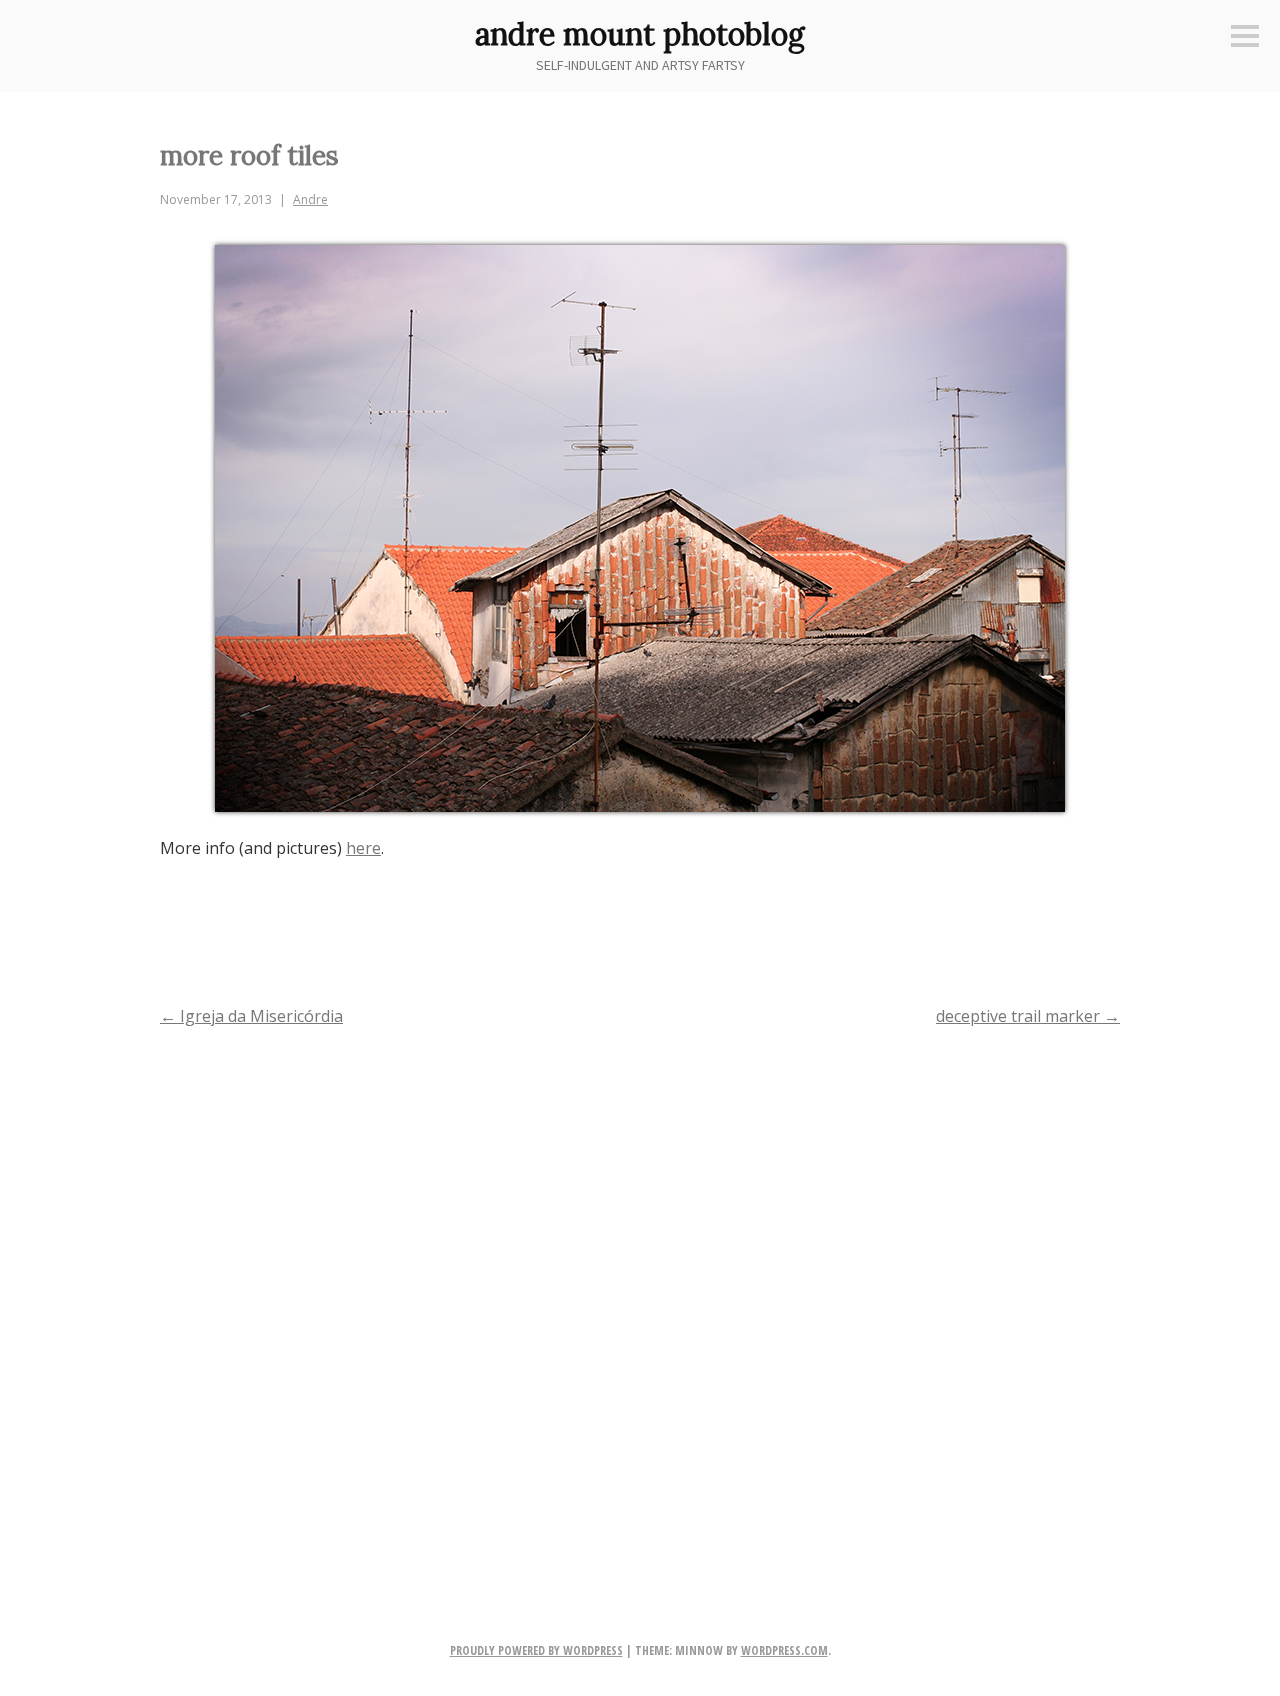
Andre (310, 199)
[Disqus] (640, 1302)
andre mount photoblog (640, 34)
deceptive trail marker (1028, 1016)
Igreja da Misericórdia (251, 1016)
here (363, 848)
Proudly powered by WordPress (536, 1650)
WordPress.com (784, 1650)
